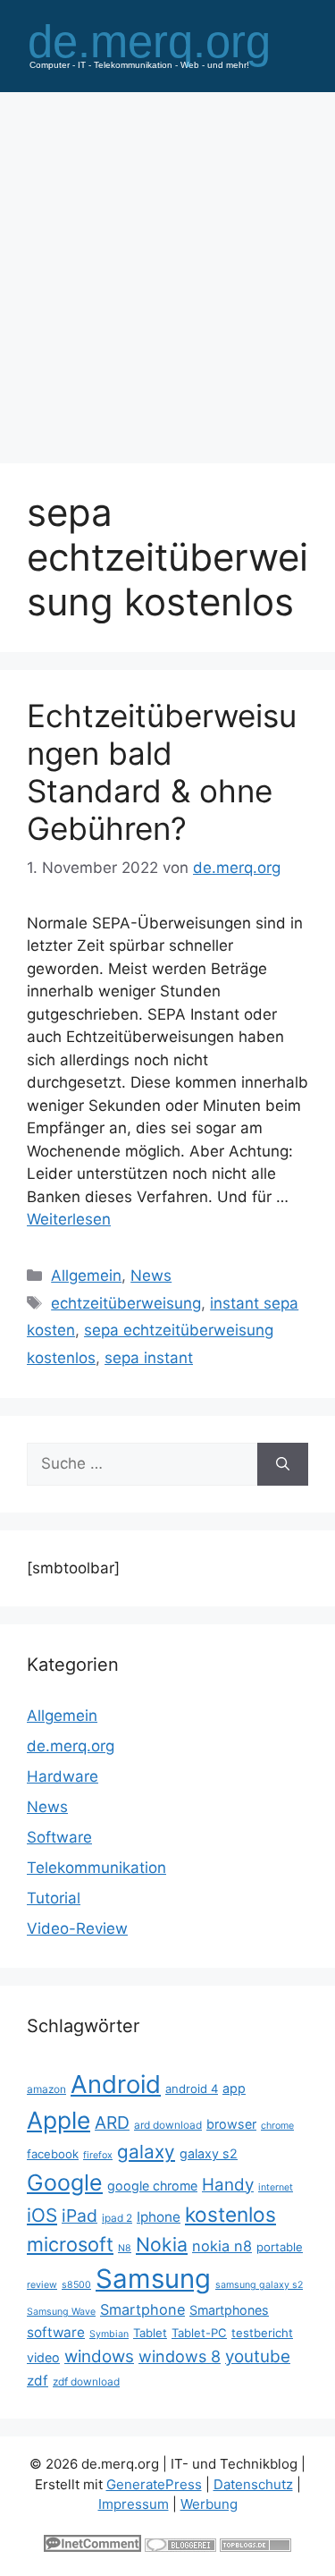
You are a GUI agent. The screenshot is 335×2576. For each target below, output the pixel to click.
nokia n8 (222, 2246)
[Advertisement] (167, 269)
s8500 (76, 2285)
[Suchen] (283, 1464)
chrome (277, 2126)
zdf (38, 2381)
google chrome (152, 2186)
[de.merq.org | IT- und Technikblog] (167, 45)
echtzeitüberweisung (126, 1303)
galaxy (146, 2152)
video (43, 2357)
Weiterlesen (69, 1219)
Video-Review (77, 1928)
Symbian (109, 2334)
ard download (168, 2125)
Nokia (162, 2244)
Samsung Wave (61, 2312)
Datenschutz (253, 2484)
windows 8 (180, 2356)
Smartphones (229, 2310)
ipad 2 (117, 2218)
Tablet (150, 2333)
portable (280, 2247)
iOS (42, 2215)
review (42, 2285)
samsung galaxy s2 (259, 2285)
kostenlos (230, 2214)
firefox (98, 2155)
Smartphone (142, 2309)
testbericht (262, 2333)
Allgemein (86, 1275)
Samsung (153, 2279)
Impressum (134, 2504)
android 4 (192, 2089)
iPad (80, 2216)
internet (276, 2187)
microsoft (70, 2244)
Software (59, 1837)
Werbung (209, 2504)
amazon (46, 2089)
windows (99, 2356)
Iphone (159, 2217)
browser (231, 2124)
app (234, 2088)
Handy (228, 2185)
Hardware (63, 1776)
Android (116, 2084)
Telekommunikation (96, 1868)
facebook (53, 2154)
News (151, 1275)
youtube (258, 2356)
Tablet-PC (199, 2333)
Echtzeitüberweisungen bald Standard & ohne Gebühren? (162, 772)
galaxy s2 (209, 2153)
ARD (112, 2123)
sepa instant (149, 1358)
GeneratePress (154, 2484)
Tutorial (54, 1898)
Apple (59, 2120)
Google (65, 2182)
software (56, 2332)
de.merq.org (71, 1746)
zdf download (86, 2381)
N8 (125, 2248)
